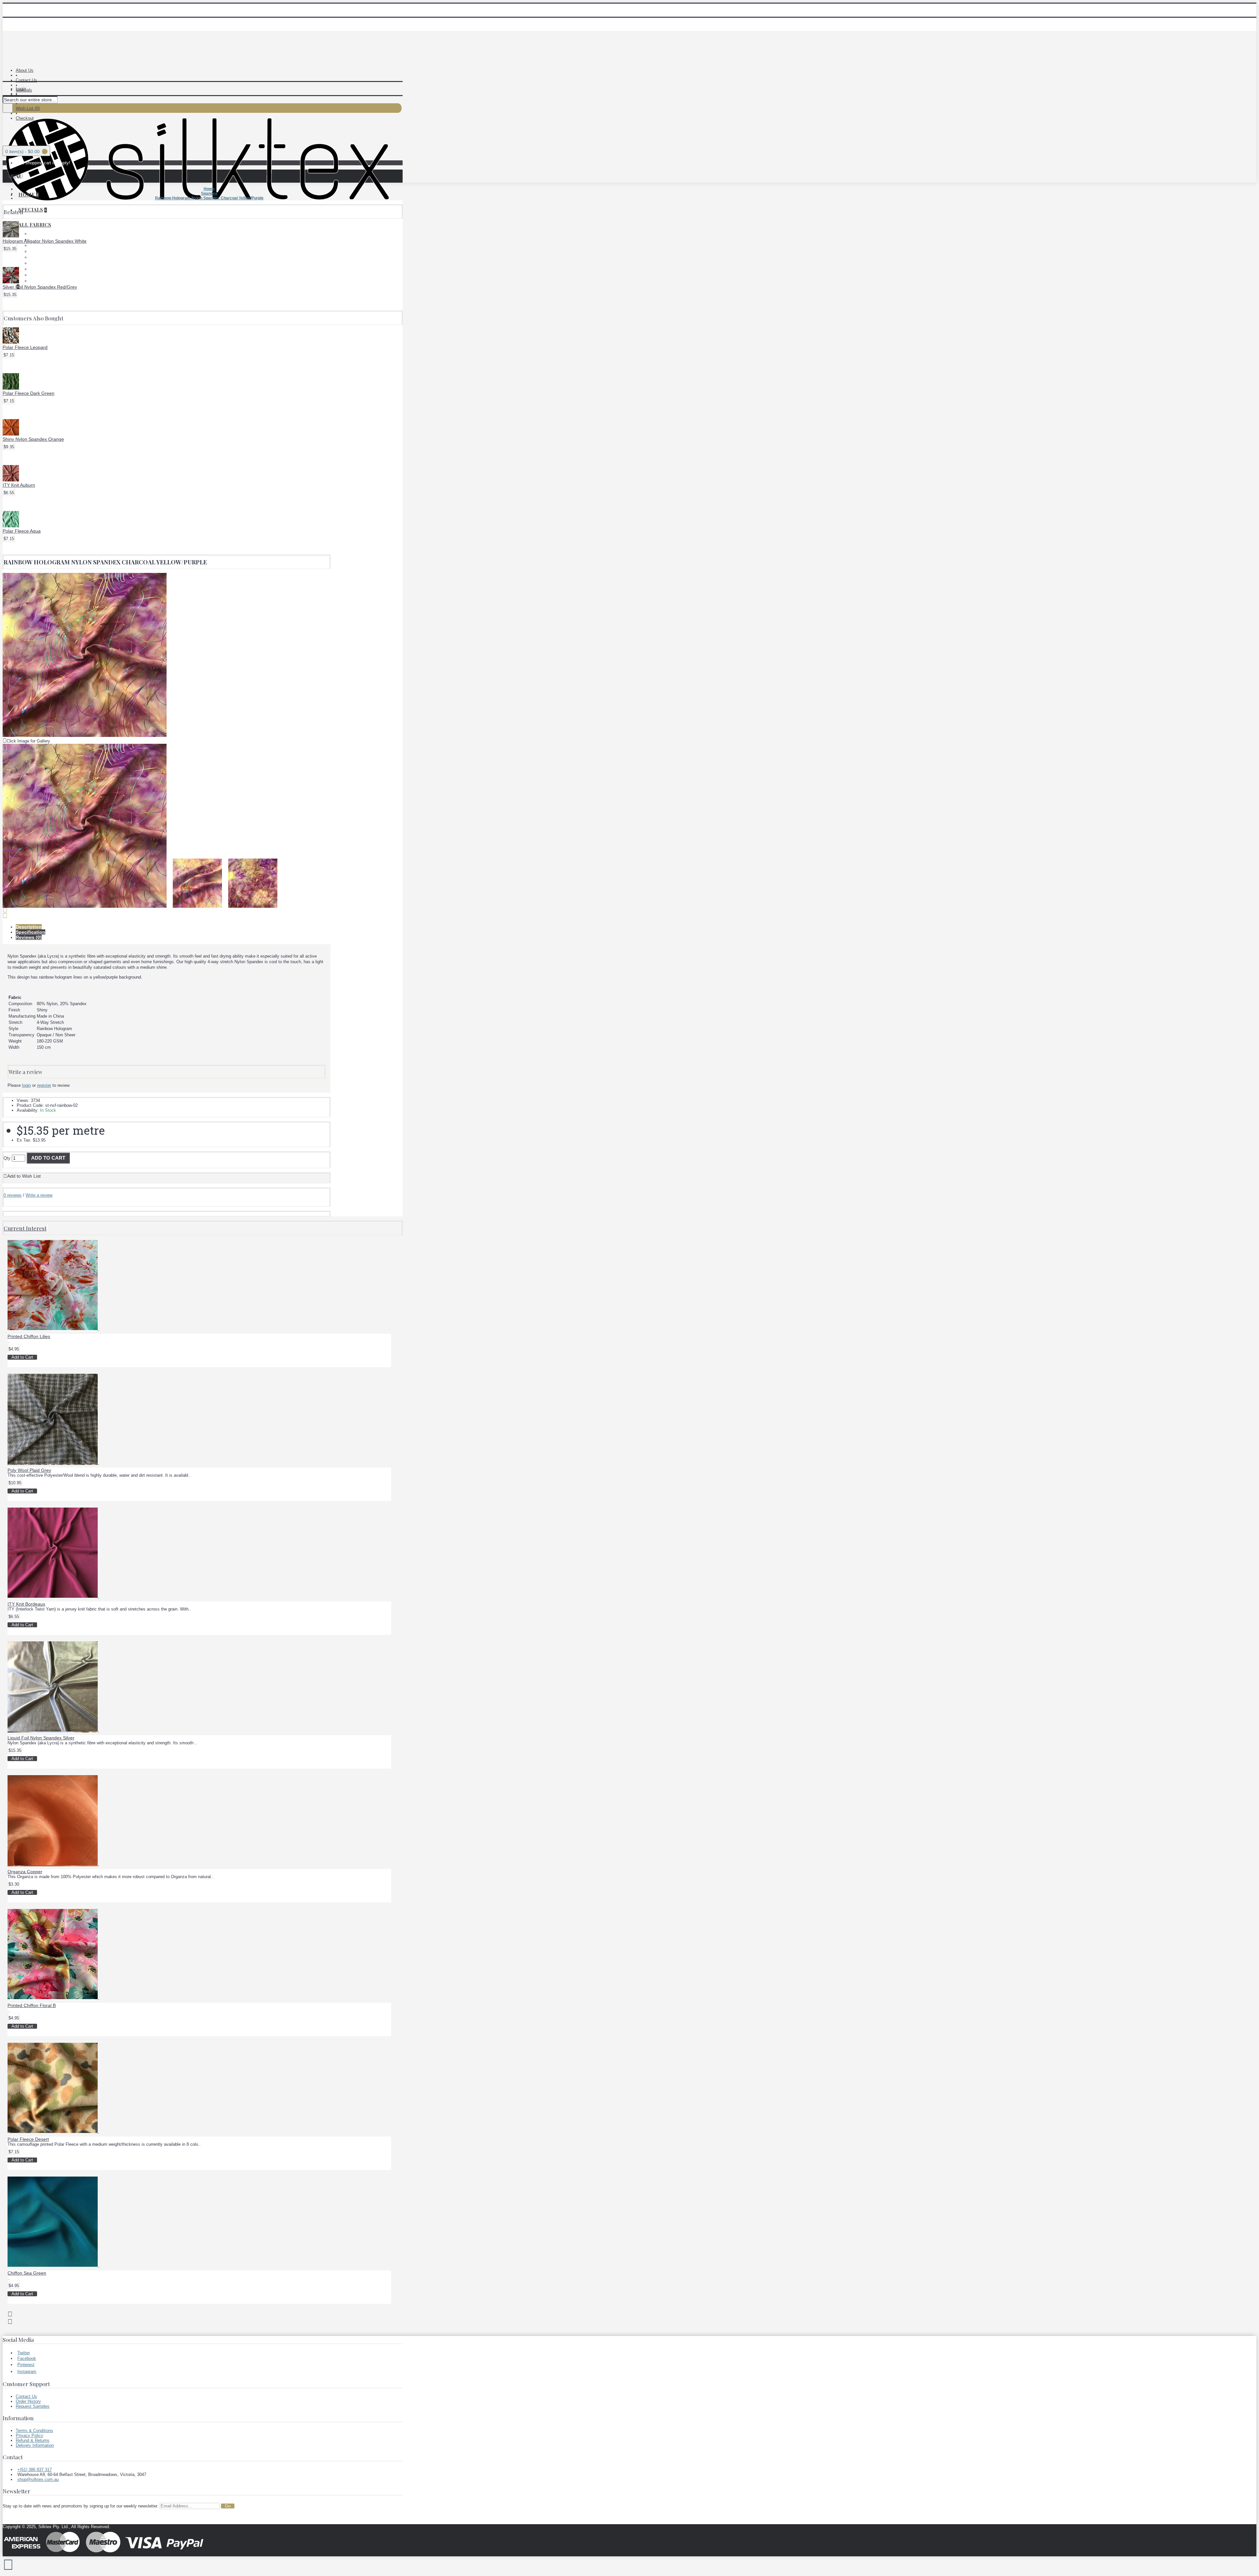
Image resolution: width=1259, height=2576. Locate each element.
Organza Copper (25, 1872)
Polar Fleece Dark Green (29, 393)
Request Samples (33, 2406)
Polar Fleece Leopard (25, 347)
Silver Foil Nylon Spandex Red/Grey (40, 287)
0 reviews (13, 1195)
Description (29, 927)
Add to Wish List (24, 1176)
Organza (38, 263)
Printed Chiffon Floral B (32, 2005)
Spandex (38, 275)
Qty (7, 1158)
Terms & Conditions (34, 2431)
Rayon (36, 269)
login (26, 1085)
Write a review (39, 1195)
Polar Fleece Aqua (22, 531)
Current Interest (25, 1228)
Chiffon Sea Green (27, 2273)
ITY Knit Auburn (19, 485)
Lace (34, 234)
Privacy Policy (30, 2435)
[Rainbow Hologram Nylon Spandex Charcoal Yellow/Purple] (85, 735)
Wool (35, 281)
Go (228, 2506)
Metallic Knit (42, 257)
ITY (33, 251)
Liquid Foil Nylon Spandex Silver (41, 1738)
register (44, 1085)
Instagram (27, 2372)
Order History (28, 2401)
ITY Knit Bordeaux (26, 1604)
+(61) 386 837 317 (35, 2470)
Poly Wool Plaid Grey (29, 1470)
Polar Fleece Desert (28, 2139)
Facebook (27, 2358)
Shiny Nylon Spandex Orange (33, 439)
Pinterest (26, 2365)
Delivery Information (35, 2445)
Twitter (24, 2353)
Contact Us (26, 2396)
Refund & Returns (33, 2440)
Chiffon (37, 245)
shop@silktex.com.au (38, 2479)
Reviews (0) (29, 937)
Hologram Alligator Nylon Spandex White (45, 241)
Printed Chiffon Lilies (29, 1336)
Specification (30, 932)
